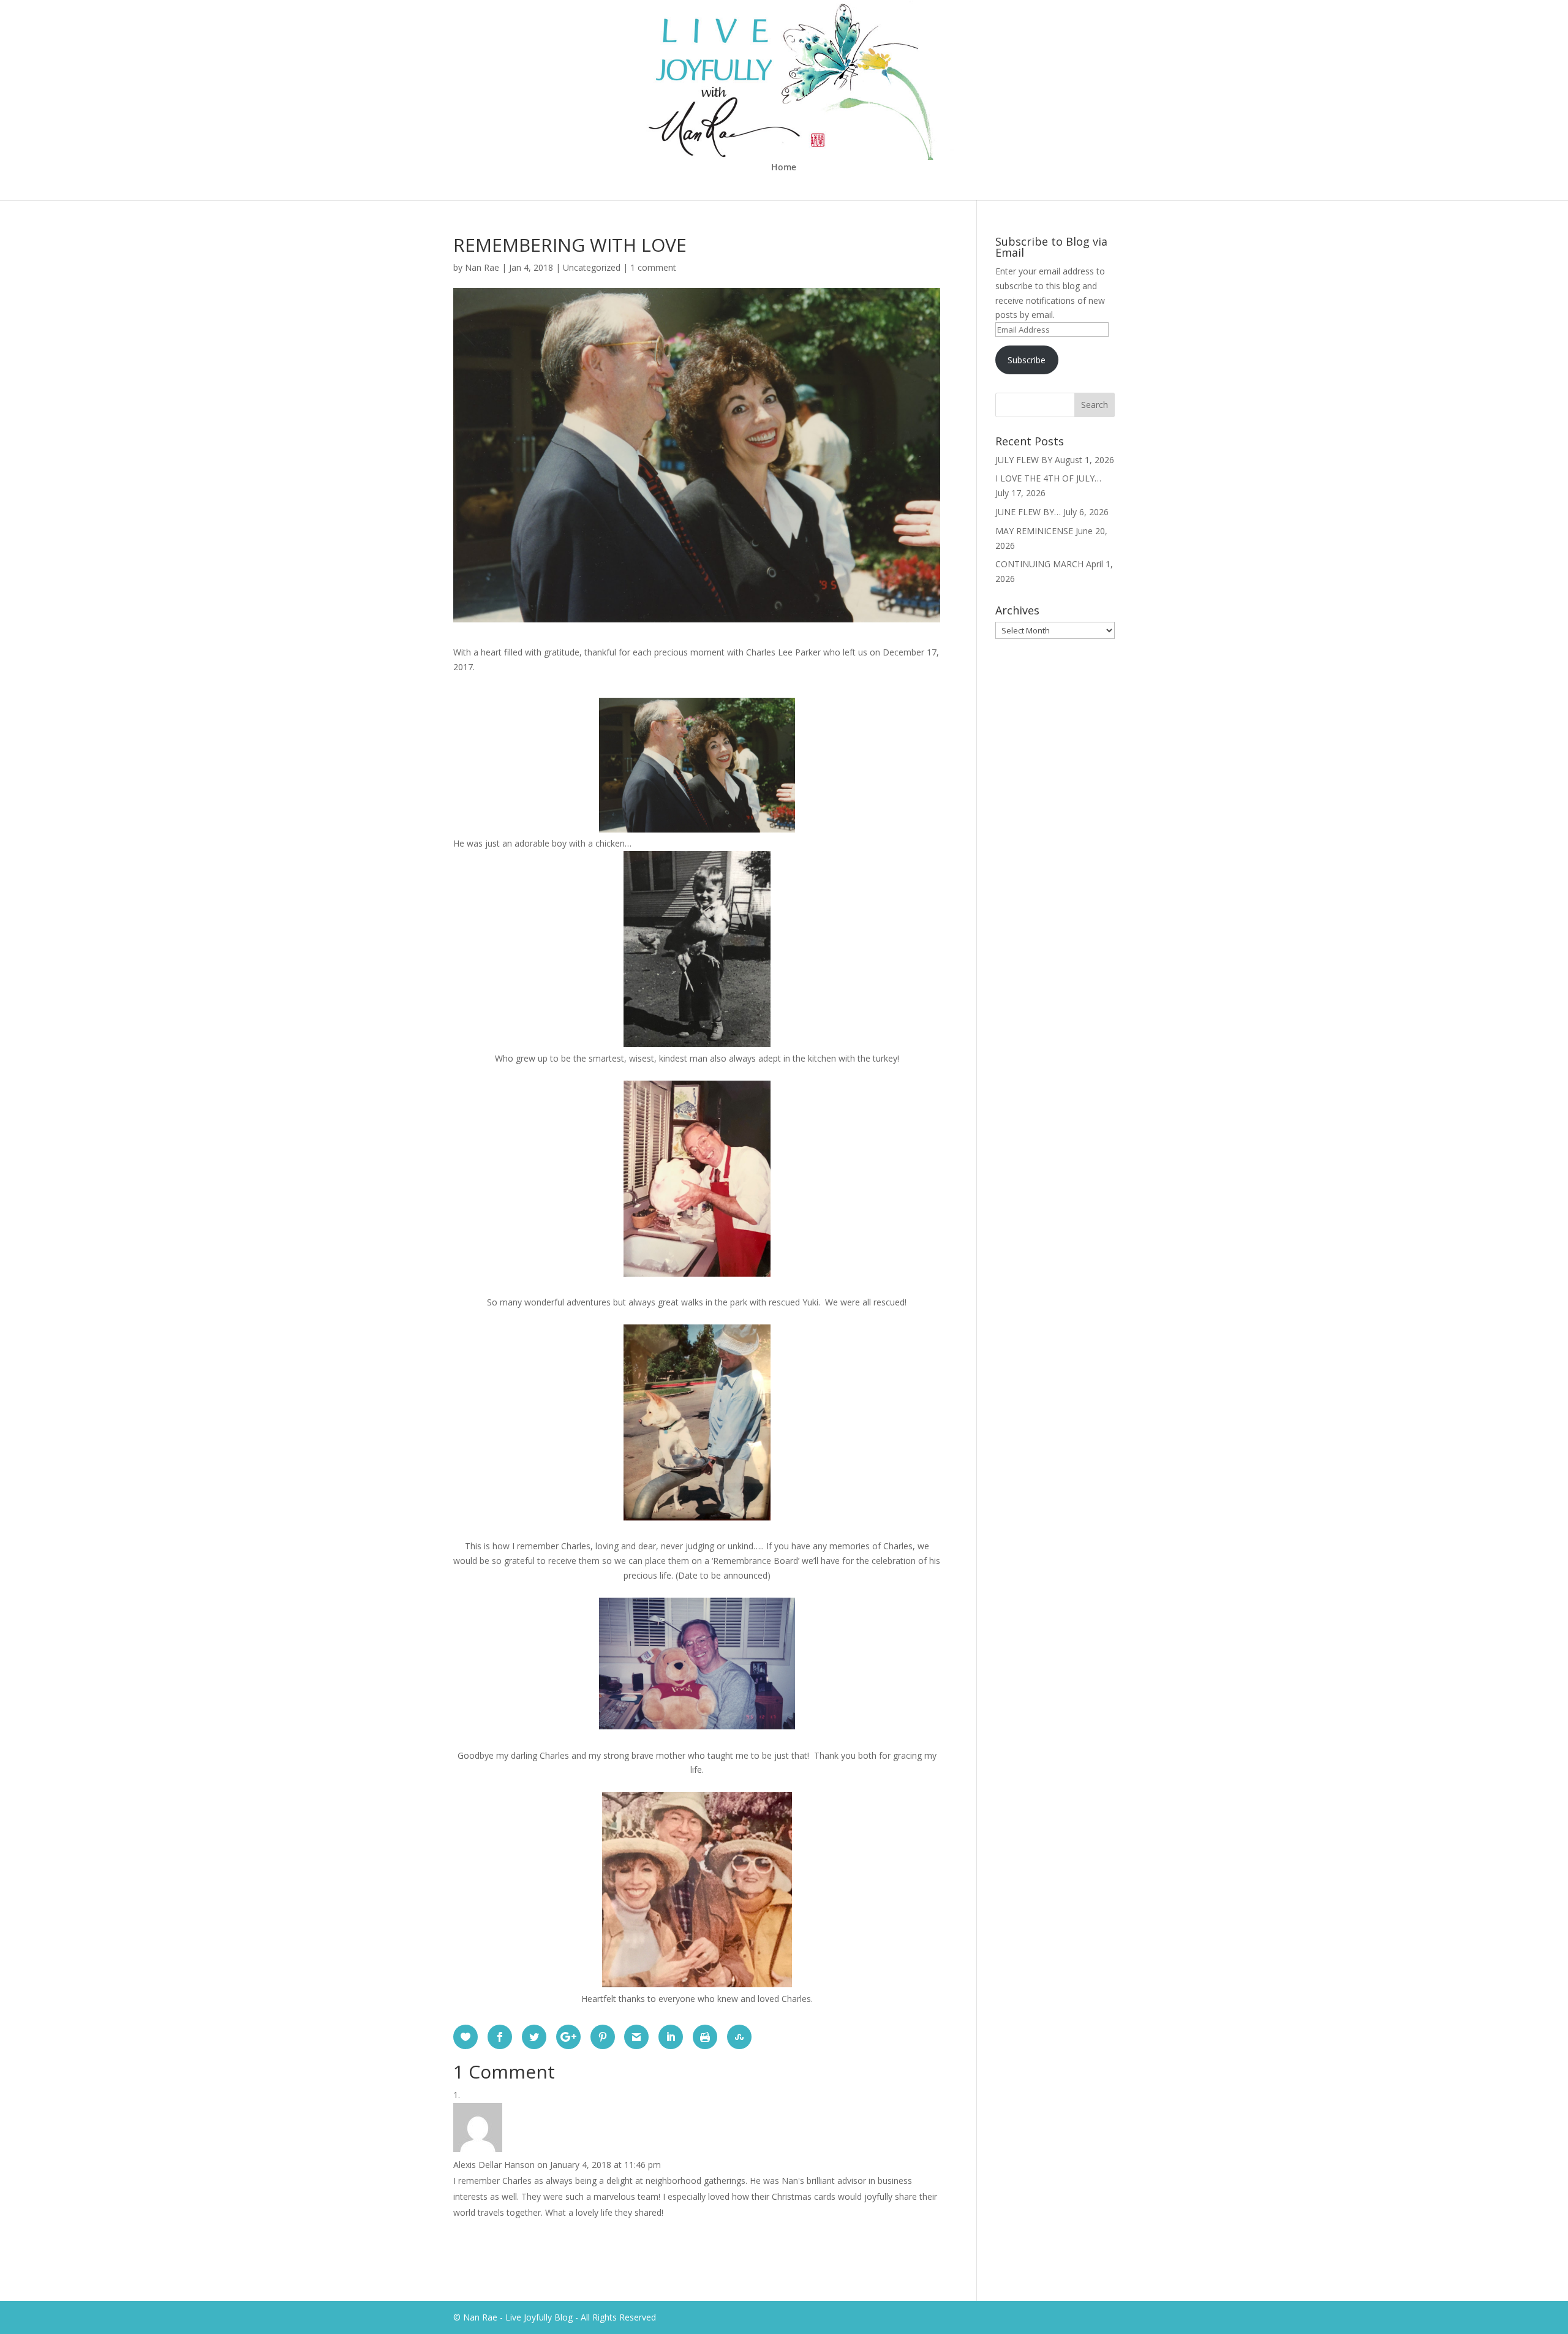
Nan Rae (482, 267)
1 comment (653, 267)
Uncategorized (592, 267)
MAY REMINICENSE (1034, 531)
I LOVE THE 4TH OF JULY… (1048, 478)
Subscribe (1027, 360)
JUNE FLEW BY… (1028, 512)
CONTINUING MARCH (1039, 564)
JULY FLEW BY (1024, 460)
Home (784, 168)
